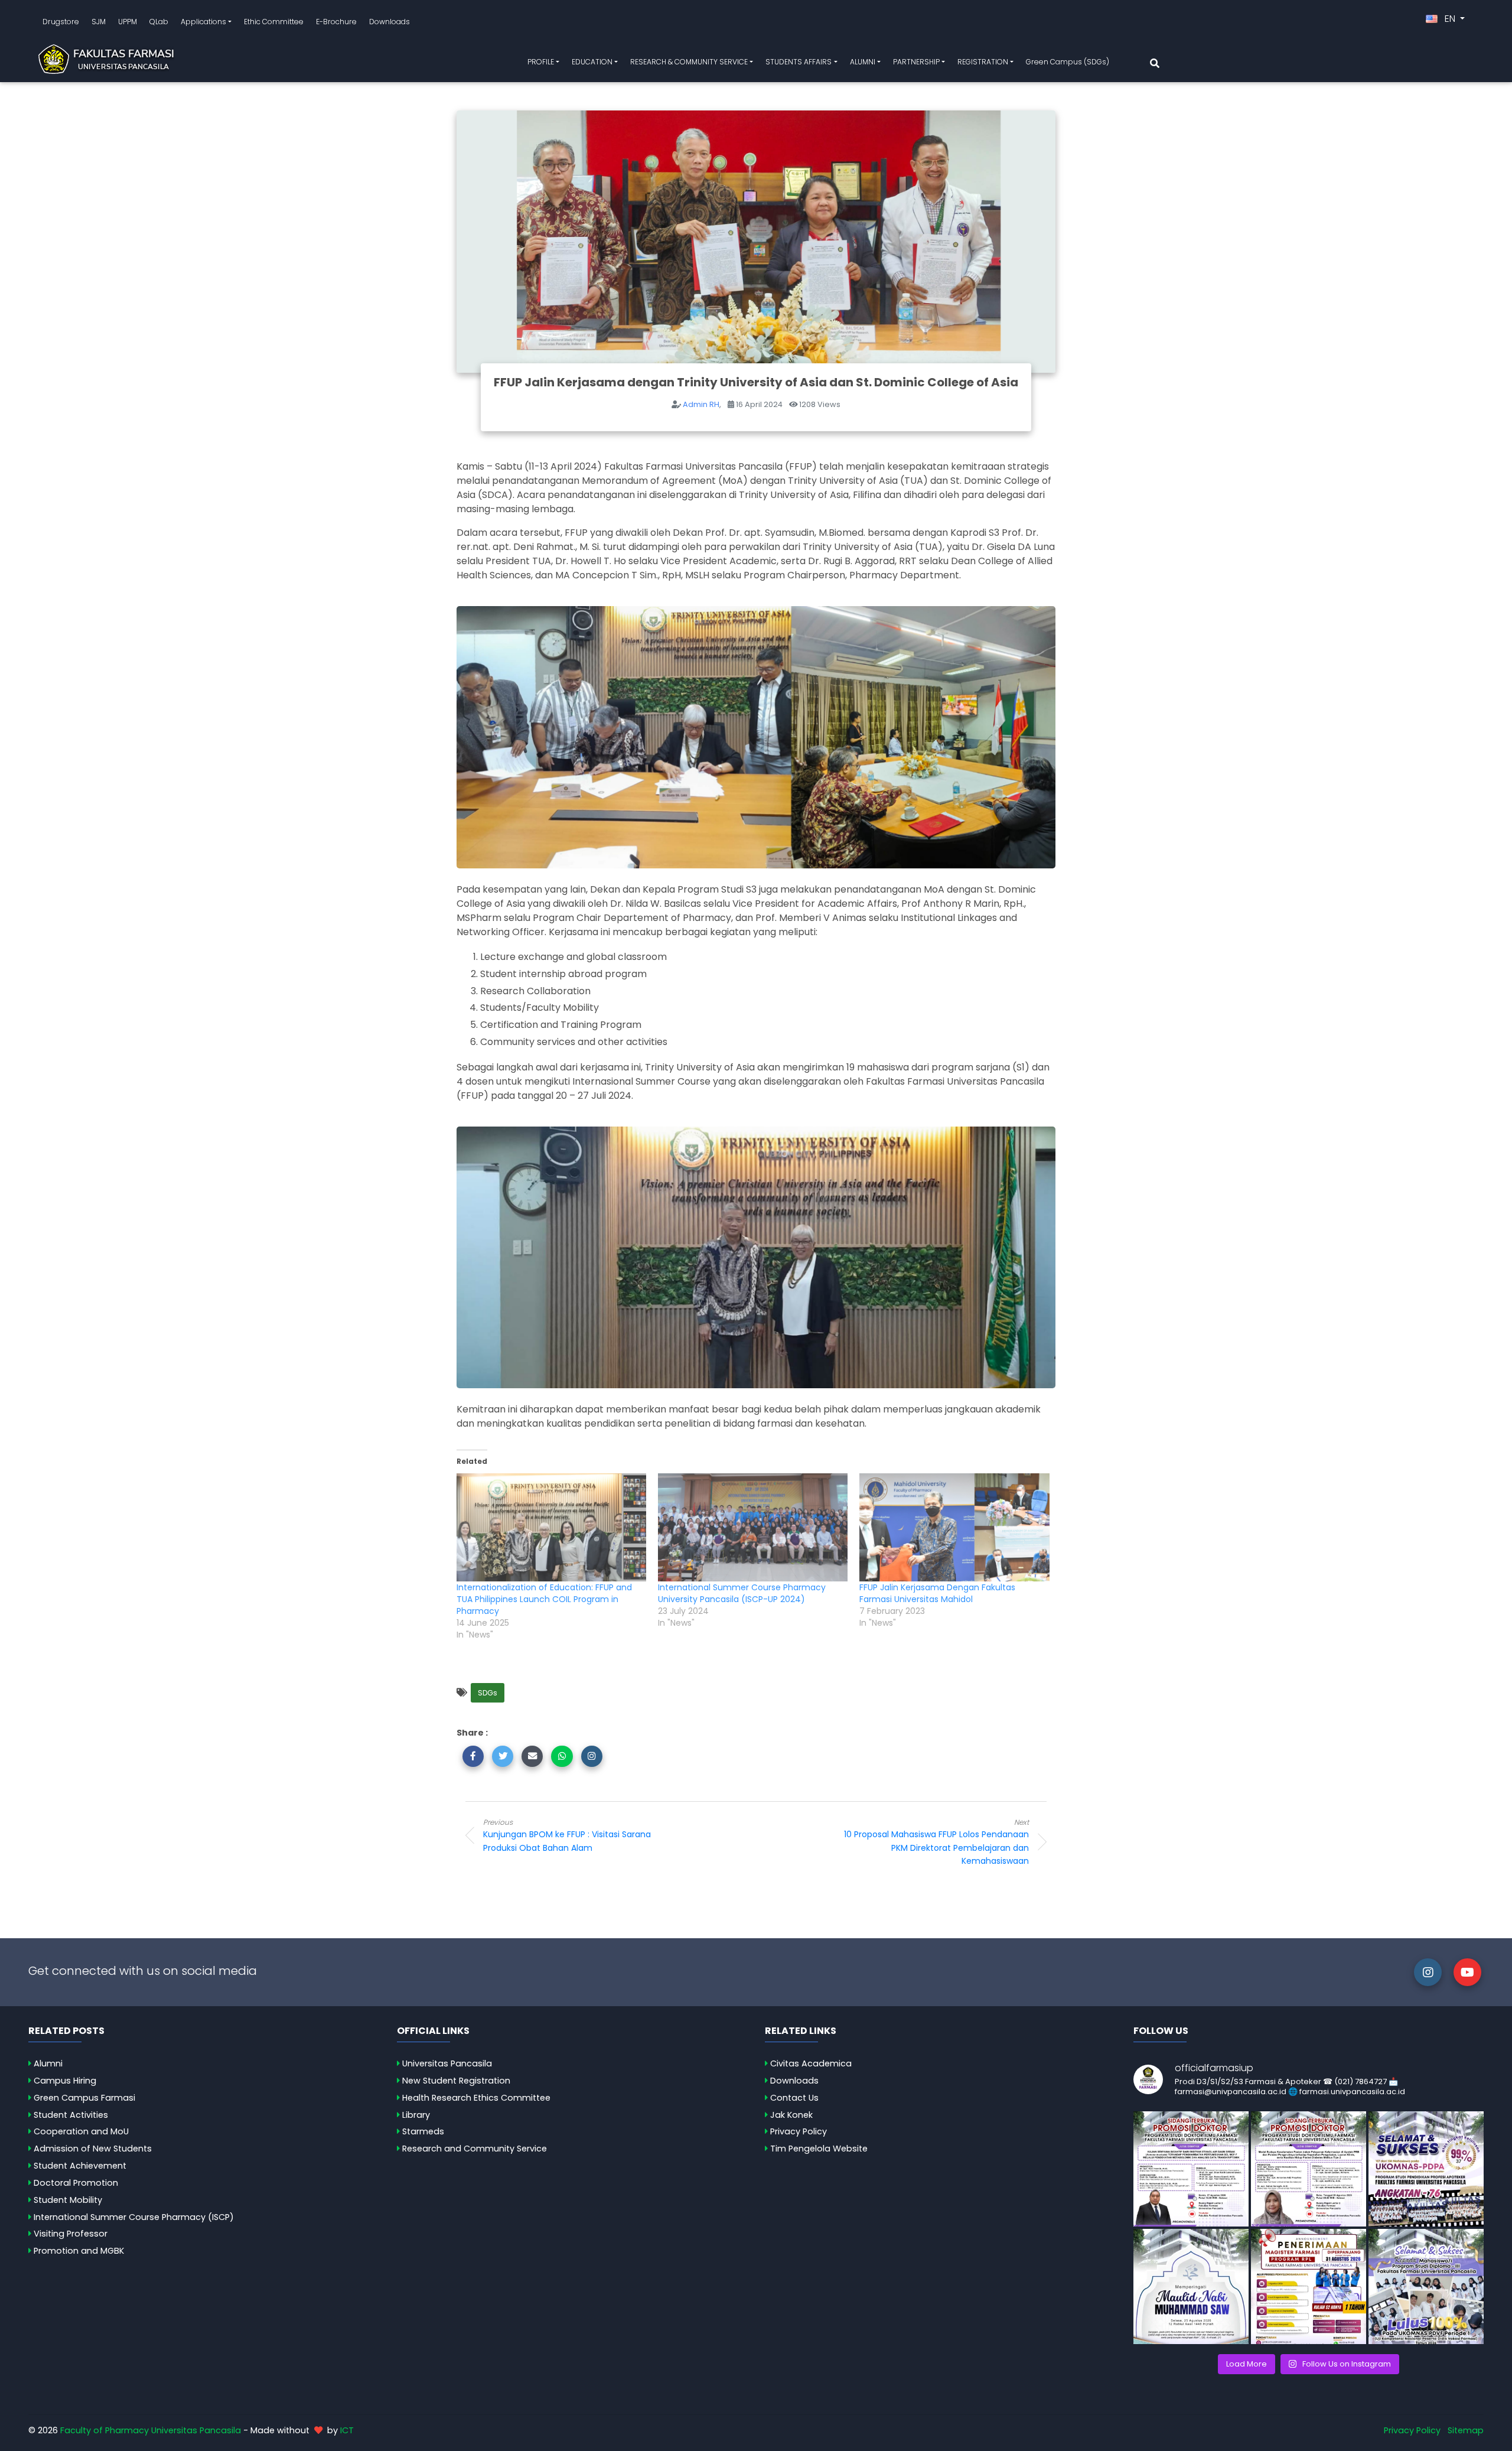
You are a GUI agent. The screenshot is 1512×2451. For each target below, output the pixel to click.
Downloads (390, 22)
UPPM (128, 22)
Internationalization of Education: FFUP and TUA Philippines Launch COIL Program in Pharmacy (544, 1599)
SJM (99, 22)
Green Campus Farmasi (84, 2098)
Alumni (48, 2063)
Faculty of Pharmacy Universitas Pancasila (151, 2430)
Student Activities (71, 2115)
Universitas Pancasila (447, 2063)
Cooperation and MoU (81, 2131)
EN (1450, 19)
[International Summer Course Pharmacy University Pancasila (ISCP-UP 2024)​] (753, 1528)
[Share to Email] (532, 1756)
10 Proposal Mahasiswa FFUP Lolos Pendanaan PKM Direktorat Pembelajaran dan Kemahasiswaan (936, 1842)
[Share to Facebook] (473, 1756)
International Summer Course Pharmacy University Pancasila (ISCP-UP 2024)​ (742, 1593)
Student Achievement (80, 2166)
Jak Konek (791, 2115)
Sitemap (1466, 2430)
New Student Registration (456, 2081)
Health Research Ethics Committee (476, 2098)
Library (416, 2115)
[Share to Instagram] (592, 1756)
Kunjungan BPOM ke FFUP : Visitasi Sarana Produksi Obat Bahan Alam (567, 1835)
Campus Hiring (65, 2081)
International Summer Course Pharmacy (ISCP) (134, 2217)
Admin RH (701, 404)
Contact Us (794, 2098)
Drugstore (61, 22)
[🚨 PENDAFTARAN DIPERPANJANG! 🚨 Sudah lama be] (1309, 2286)
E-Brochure (336, 22)
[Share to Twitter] (503, 1756)
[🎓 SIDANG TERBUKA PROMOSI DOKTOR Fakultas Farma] (1191, 2169)
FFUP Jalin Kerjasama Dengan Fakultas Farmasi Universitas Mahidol (937, 1593)
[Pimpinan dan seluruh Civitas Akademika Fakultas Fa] (1191, 2286)
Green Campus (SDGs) (1068, 62)
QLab (159, 22)
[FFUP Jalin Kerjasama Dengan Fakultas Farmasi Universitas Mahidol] (954, 1528)
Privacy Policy (799, 2131)
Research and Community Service (475, 2149)
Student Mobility (68, 2200)
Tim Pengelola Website (819, 2149)
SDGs (488, 1693)
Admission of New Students (93, 2149)
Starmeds (423, 2131)
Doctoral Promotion (76, 2183)
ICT (347, 2430)
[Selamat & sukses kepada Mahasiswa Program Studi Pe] (1426, 2169)
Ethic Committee (274, 22)
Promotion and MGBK (79, 2251)
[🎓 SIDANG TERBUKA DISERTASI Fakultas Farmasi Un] (1309, 2169)
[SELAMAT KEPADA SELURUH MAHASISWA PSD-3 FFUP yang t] (1426, 2286)
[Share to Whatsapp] (562, 1756)
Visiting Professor (71, 2234)
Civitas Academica (811, 2063)
